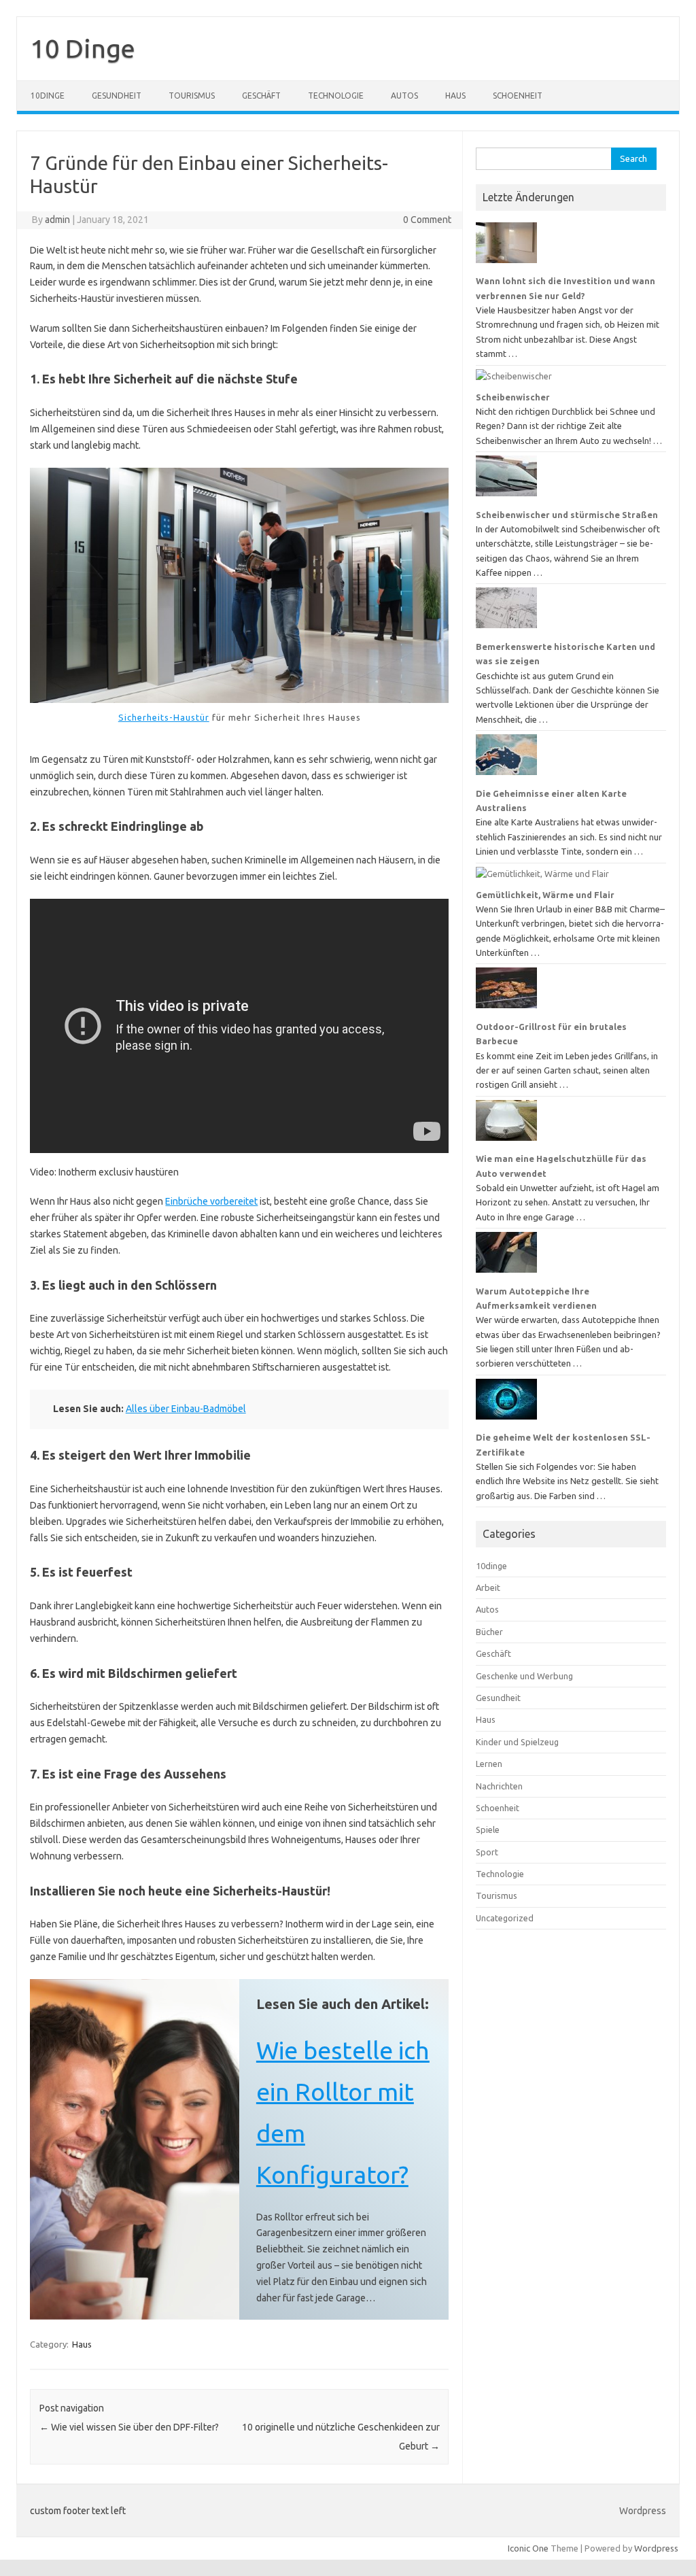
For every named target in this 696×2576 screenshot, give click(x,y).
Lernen (489, 1764)
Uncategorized (505, 1918)
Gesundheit (117, 96)
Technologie (336, 96)
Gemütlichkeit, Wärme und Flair (545, 895)
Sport (487, 1852)
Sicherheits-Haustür (164, 717)
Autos (404, 96)
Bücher (489, 1632)
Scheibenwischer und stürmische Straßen (567, 515)
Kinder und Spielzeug (517, 1742)
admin (57, 220)
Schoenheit (518, 96)
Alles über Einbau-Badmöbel (186, 1409)
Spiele (488, 1830)
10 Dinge (83, 48)
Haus (455, 96)
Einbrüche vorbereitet (211, 1201)
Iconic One (528, 2548)
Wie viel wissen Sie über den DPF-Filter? (129, 2427)
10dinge (48, 96)
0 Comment (427, 220)
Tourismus (192, 96)
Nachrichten (499, 1786)
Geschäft (261, 96)
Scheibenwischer (513, 397)
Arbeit (488, 1587)
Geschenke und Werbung (524, 1676)
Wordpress (643, 2511)
